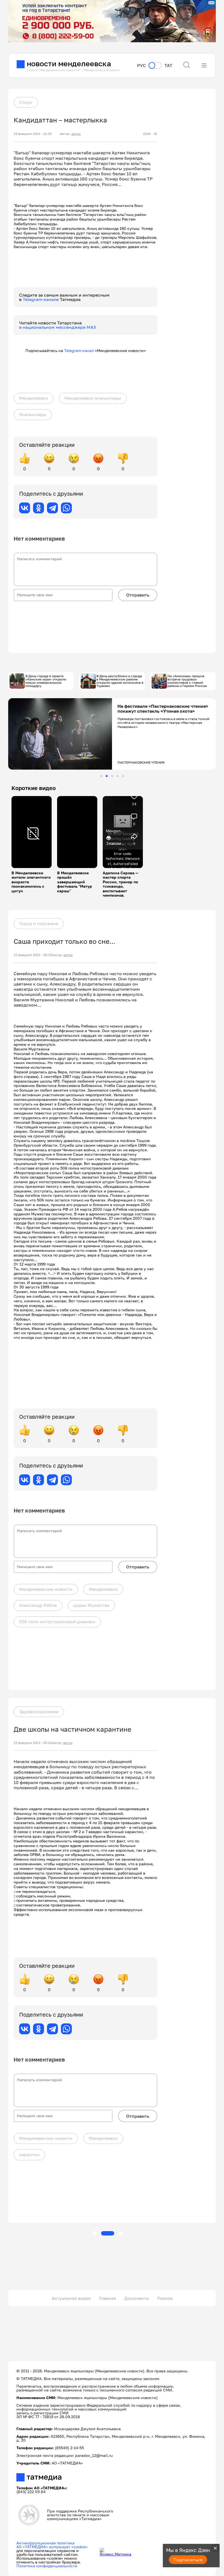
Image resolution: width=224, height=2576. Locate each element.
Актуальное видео (71, 2298)
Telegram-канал (79, 350)
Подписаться (188, 2560)
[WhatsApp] (66, 508)
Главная (108, 2298)
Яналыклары (33, 414)
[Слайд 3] (112, 776)
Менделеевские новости (46, 1589)
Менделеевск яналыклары (93, 398)
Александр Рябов (38, 1605)
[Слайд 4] (118, 776)
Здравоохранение (39, 1712)
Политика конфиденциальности (47, 2566)
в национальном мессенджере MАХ (58, 327)
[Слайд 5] (123, 776)
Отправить (138, 595)
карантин (29, 2155)
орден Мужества (91, 1605)
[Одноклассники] (39, 508)
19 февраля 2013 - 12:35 (33, 134)
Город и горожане (39, 923)
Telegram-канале (41, 299)
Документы (137, 2298)
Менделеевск (34, 398)
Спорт (26, 102)
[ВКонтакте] (25, 508)
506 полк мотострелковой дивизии (57, 1622)
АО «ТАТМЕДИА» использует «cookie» (52, 2547)
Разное (165, 2298)
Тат (168, 66)
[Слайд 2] (107, 776)
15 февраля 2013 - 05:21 (33, 1743)
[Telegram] (52, 508)
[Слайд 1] (101, 776)
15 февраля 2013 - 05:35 (33, 955)
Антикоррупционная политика (45, 2543)
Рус (142, 66)
